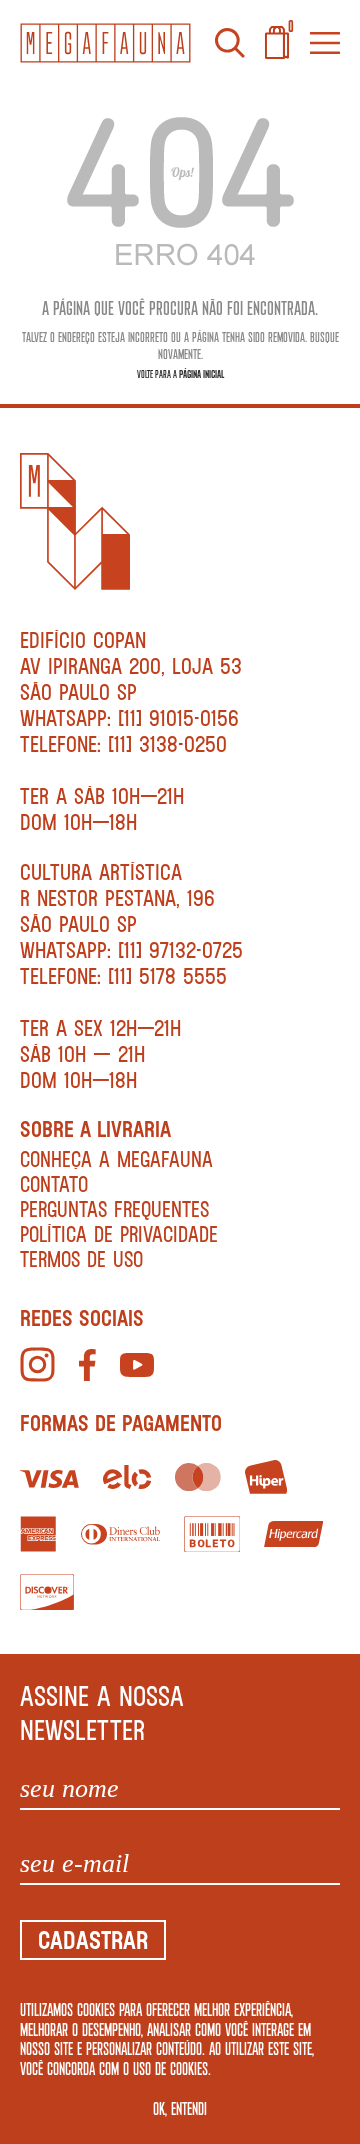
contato (54, 1183)
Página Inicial (201, 373)
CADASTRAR (93, 1939)
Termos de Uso (81, 1258)
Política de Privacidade (119, 1233)
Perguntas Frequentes (114, 1208)
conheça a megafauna (116, 1158)
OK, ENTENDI (180, 2108)
